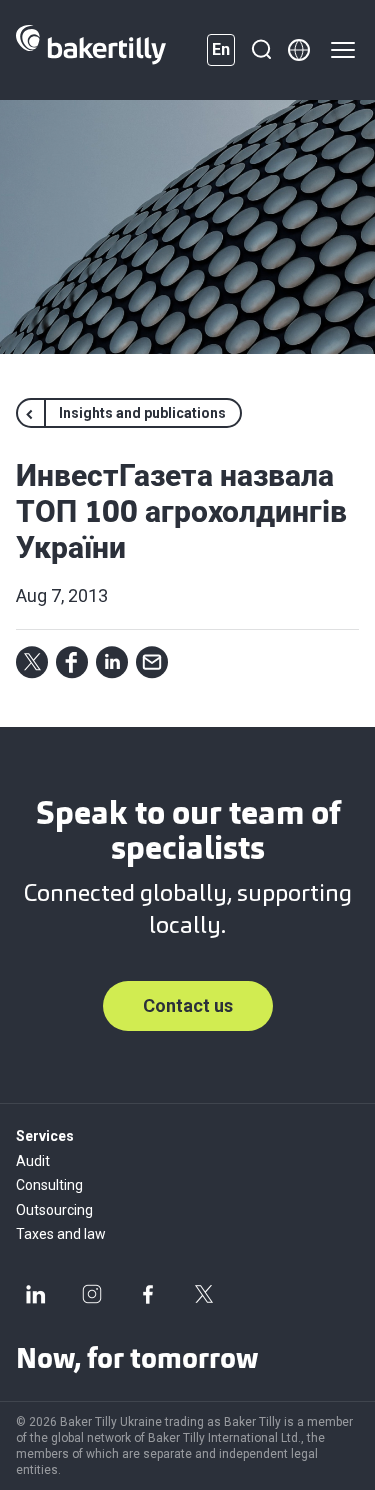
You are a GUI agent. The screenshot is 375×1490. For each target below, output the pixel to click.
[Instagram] (92, 1294)
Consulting (49, 1185)
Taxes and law (61, 1234)
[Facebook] (148, 1294)
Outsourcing (54, 1210)
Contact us (188, 1005)
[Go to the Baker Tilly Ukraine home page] (91, 50)
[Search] (261, 50)
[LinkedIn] (36, 1294)
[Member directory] (299, 50)
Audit (33, 1161)
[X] (204, 1294)
